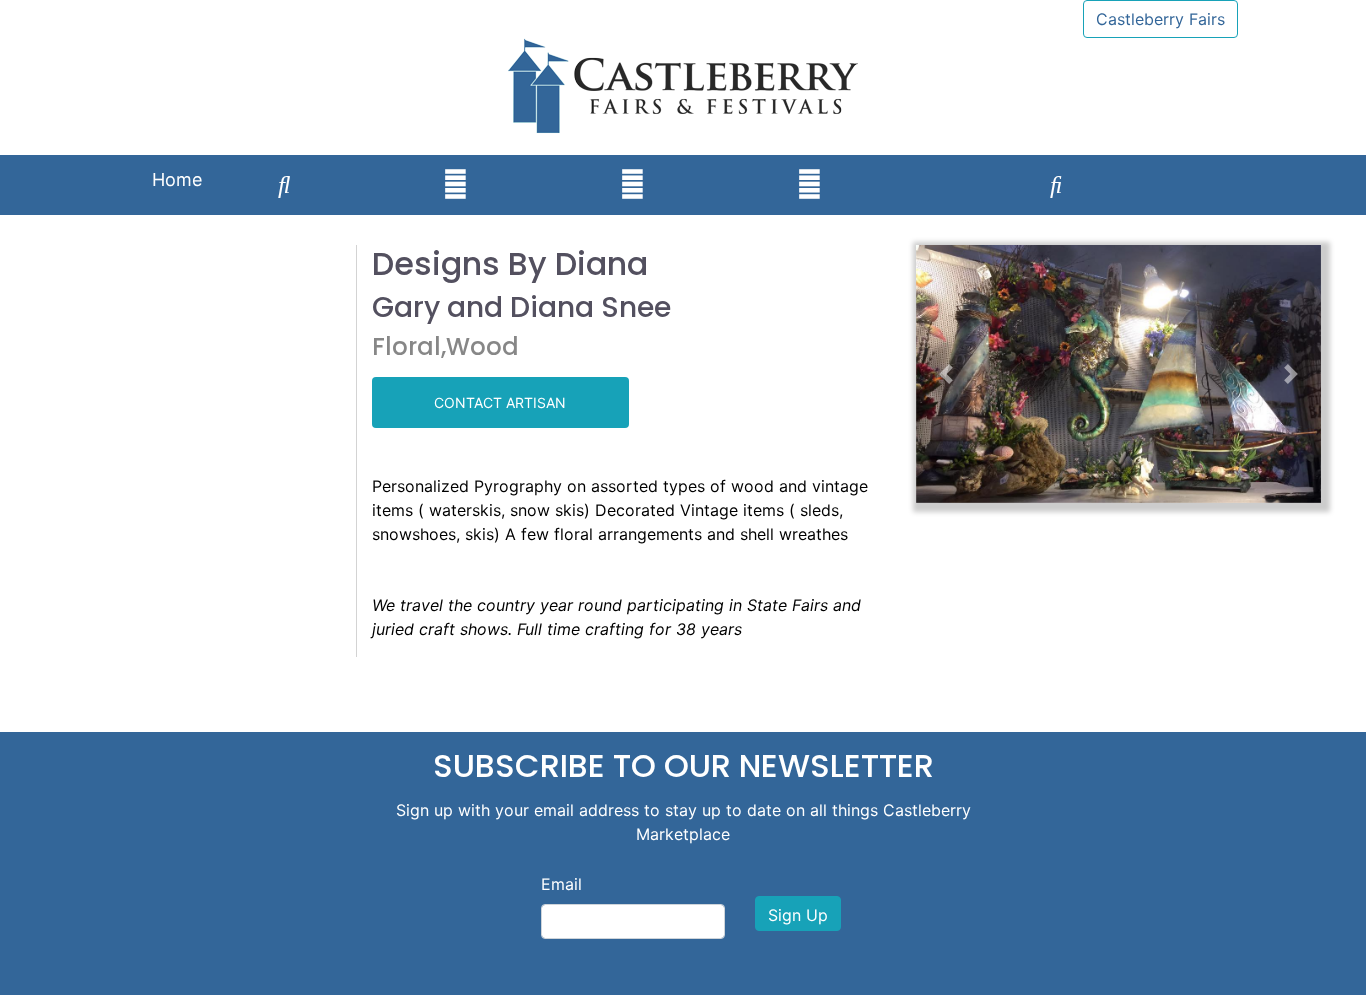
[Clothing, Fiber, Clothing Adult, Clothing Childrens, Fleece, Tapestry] (721, 166)
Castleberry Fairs (1160, 19)
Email (561, 884)
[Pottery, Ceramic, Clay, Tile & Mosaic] (632, 185)
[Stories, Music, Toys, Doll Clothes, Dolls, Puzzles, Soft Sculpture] (1056, 185)
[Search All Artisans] (284, 185)
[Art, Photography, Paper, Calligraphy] (367, 166)
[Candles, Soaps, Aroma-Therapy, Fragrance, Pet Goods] (974, 166)
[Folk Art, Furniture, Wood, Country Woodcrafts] (1139, 166)
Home (177, 179)
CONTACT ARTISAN (500, 402)
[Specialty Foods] (1215, 166)
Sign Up (798, 915)
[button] (946, 374)
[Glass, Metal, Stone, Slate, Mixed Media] (898, 166)
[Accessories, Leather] (455, 185)
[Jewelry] (544, 166)
